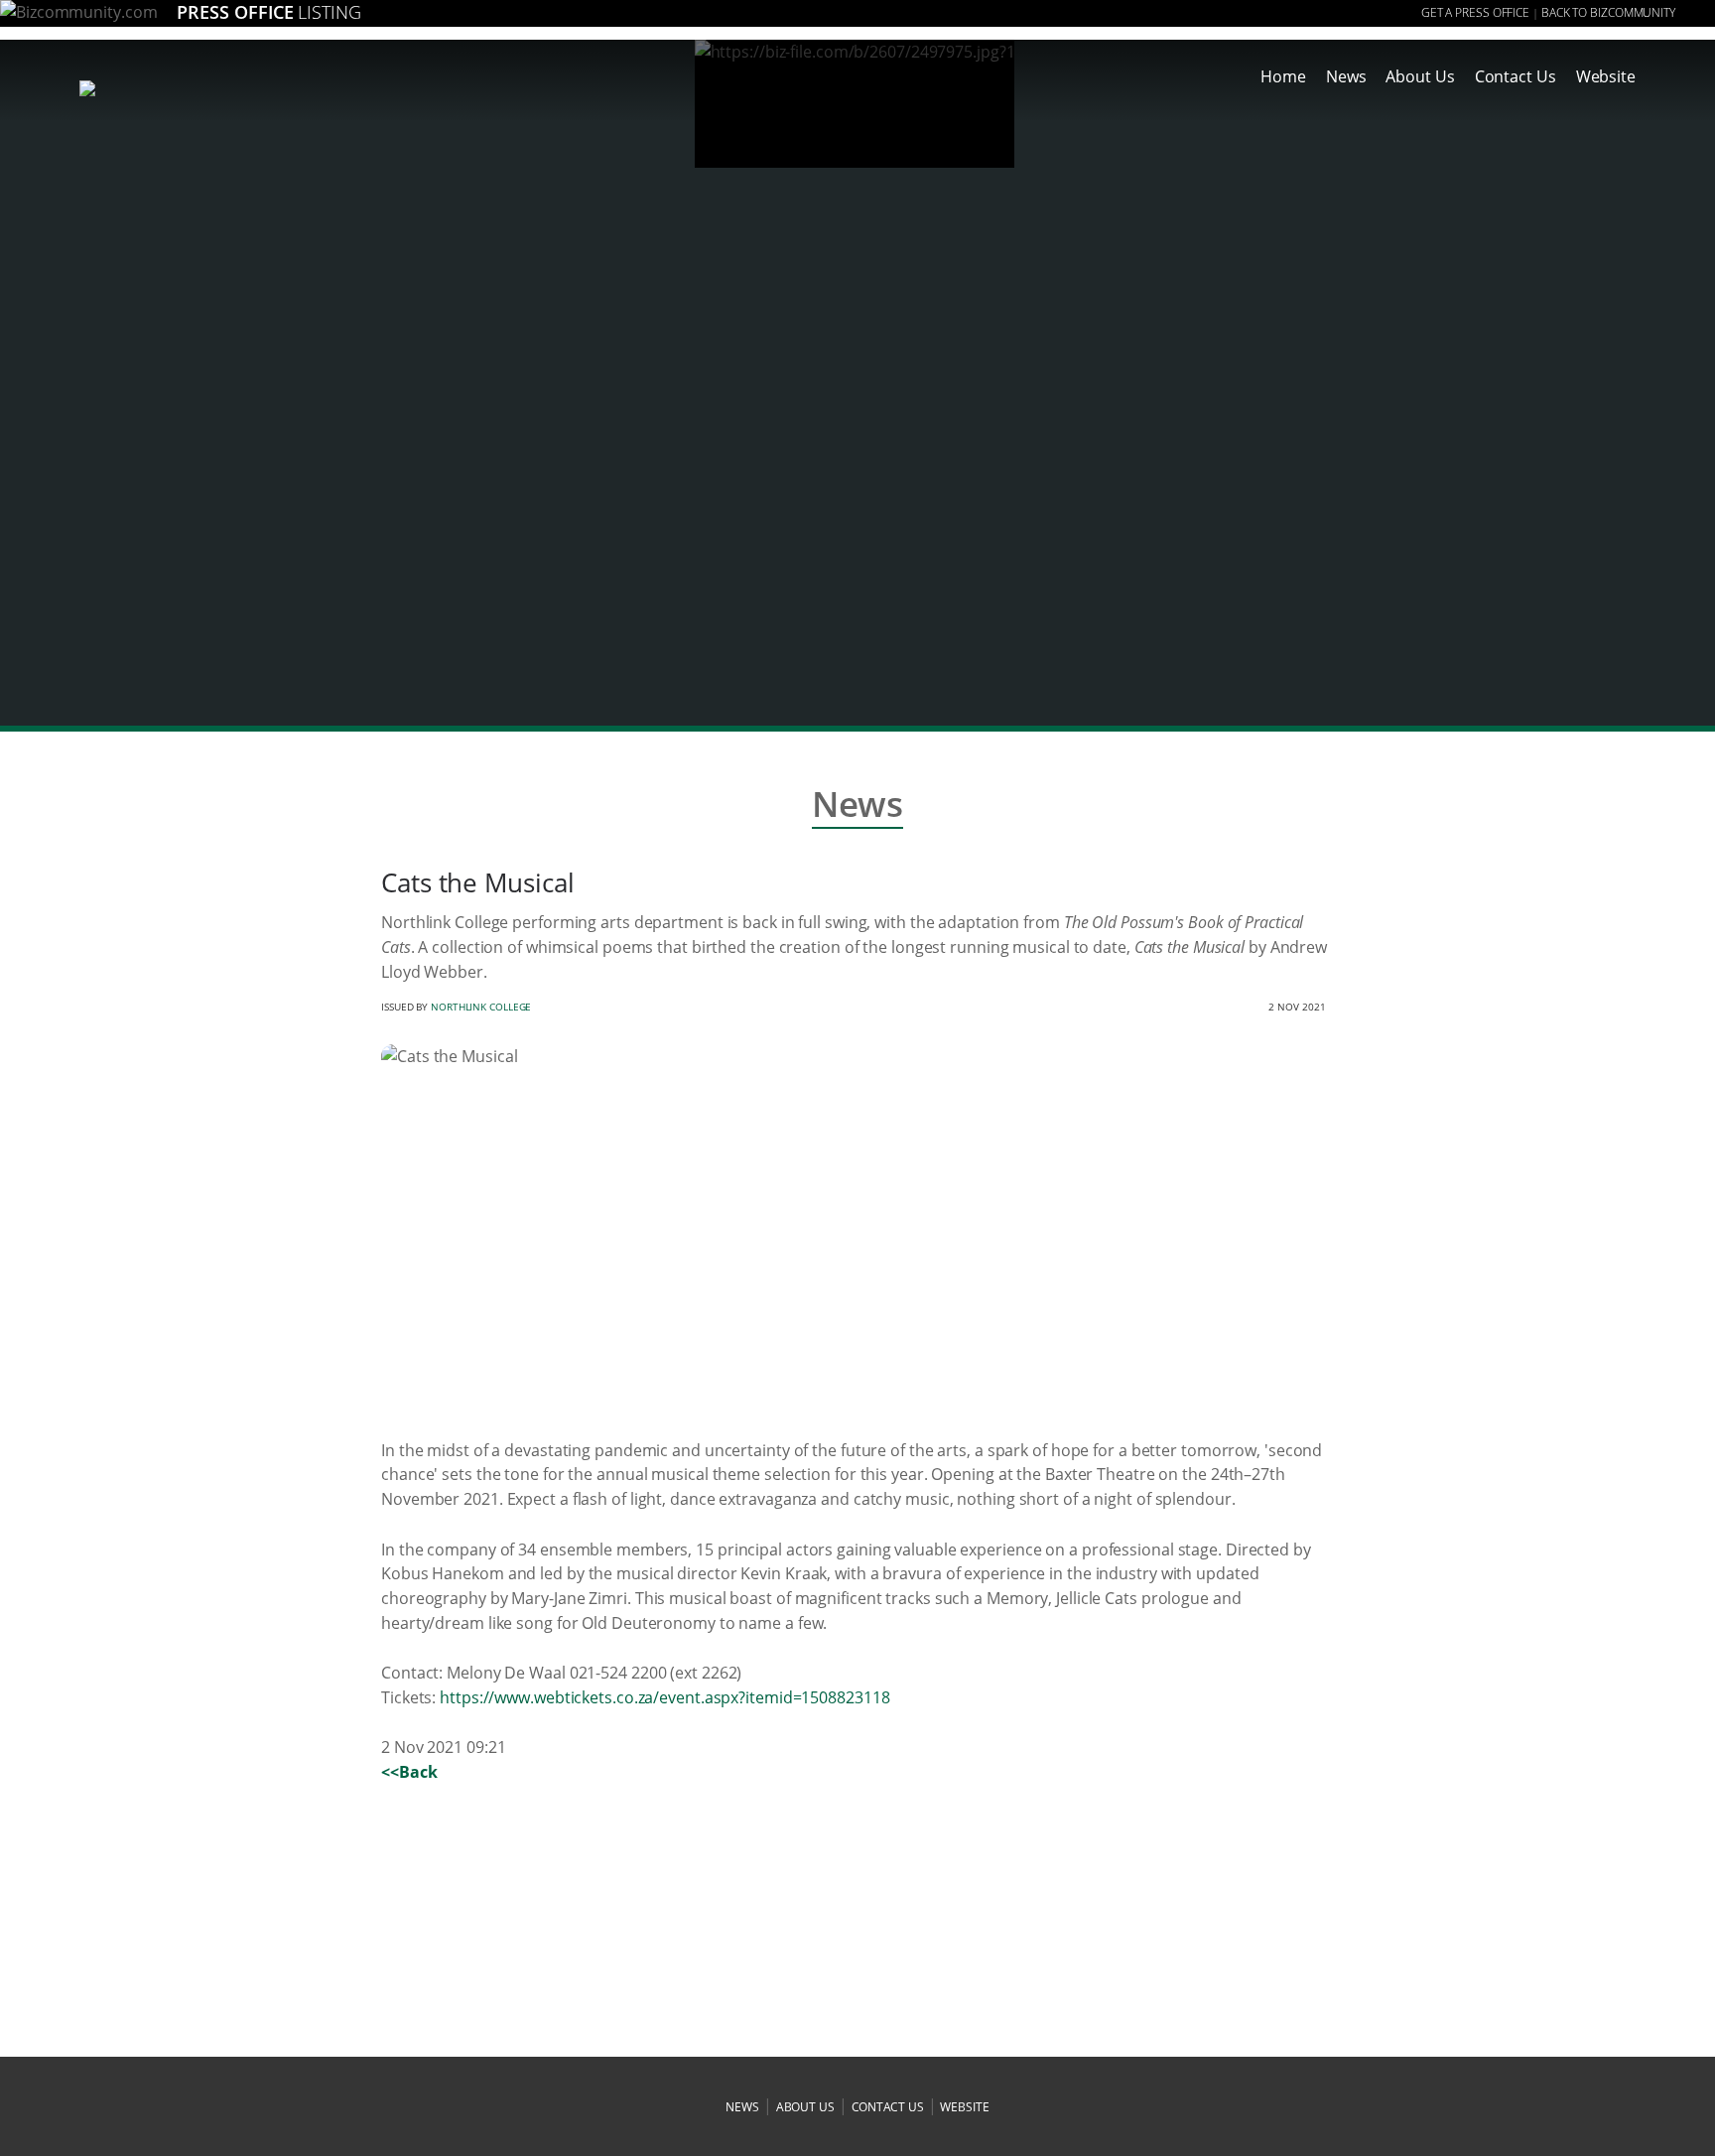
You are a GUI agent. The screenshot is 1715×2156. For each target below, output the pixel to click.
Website (1606, 76)
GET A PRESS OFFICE (1475, 12)
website (964, 2107)
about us (805, 2107)
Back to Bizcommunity (1608, 12)
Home (1283, 76)
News (1346, 76)
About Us (1420, 76)
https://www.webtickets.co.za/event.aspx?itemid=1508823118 (664, 1697)
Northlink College (481, 1007)
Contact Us (1516, 76)
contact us (888, 2107)
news (742, 2107)
